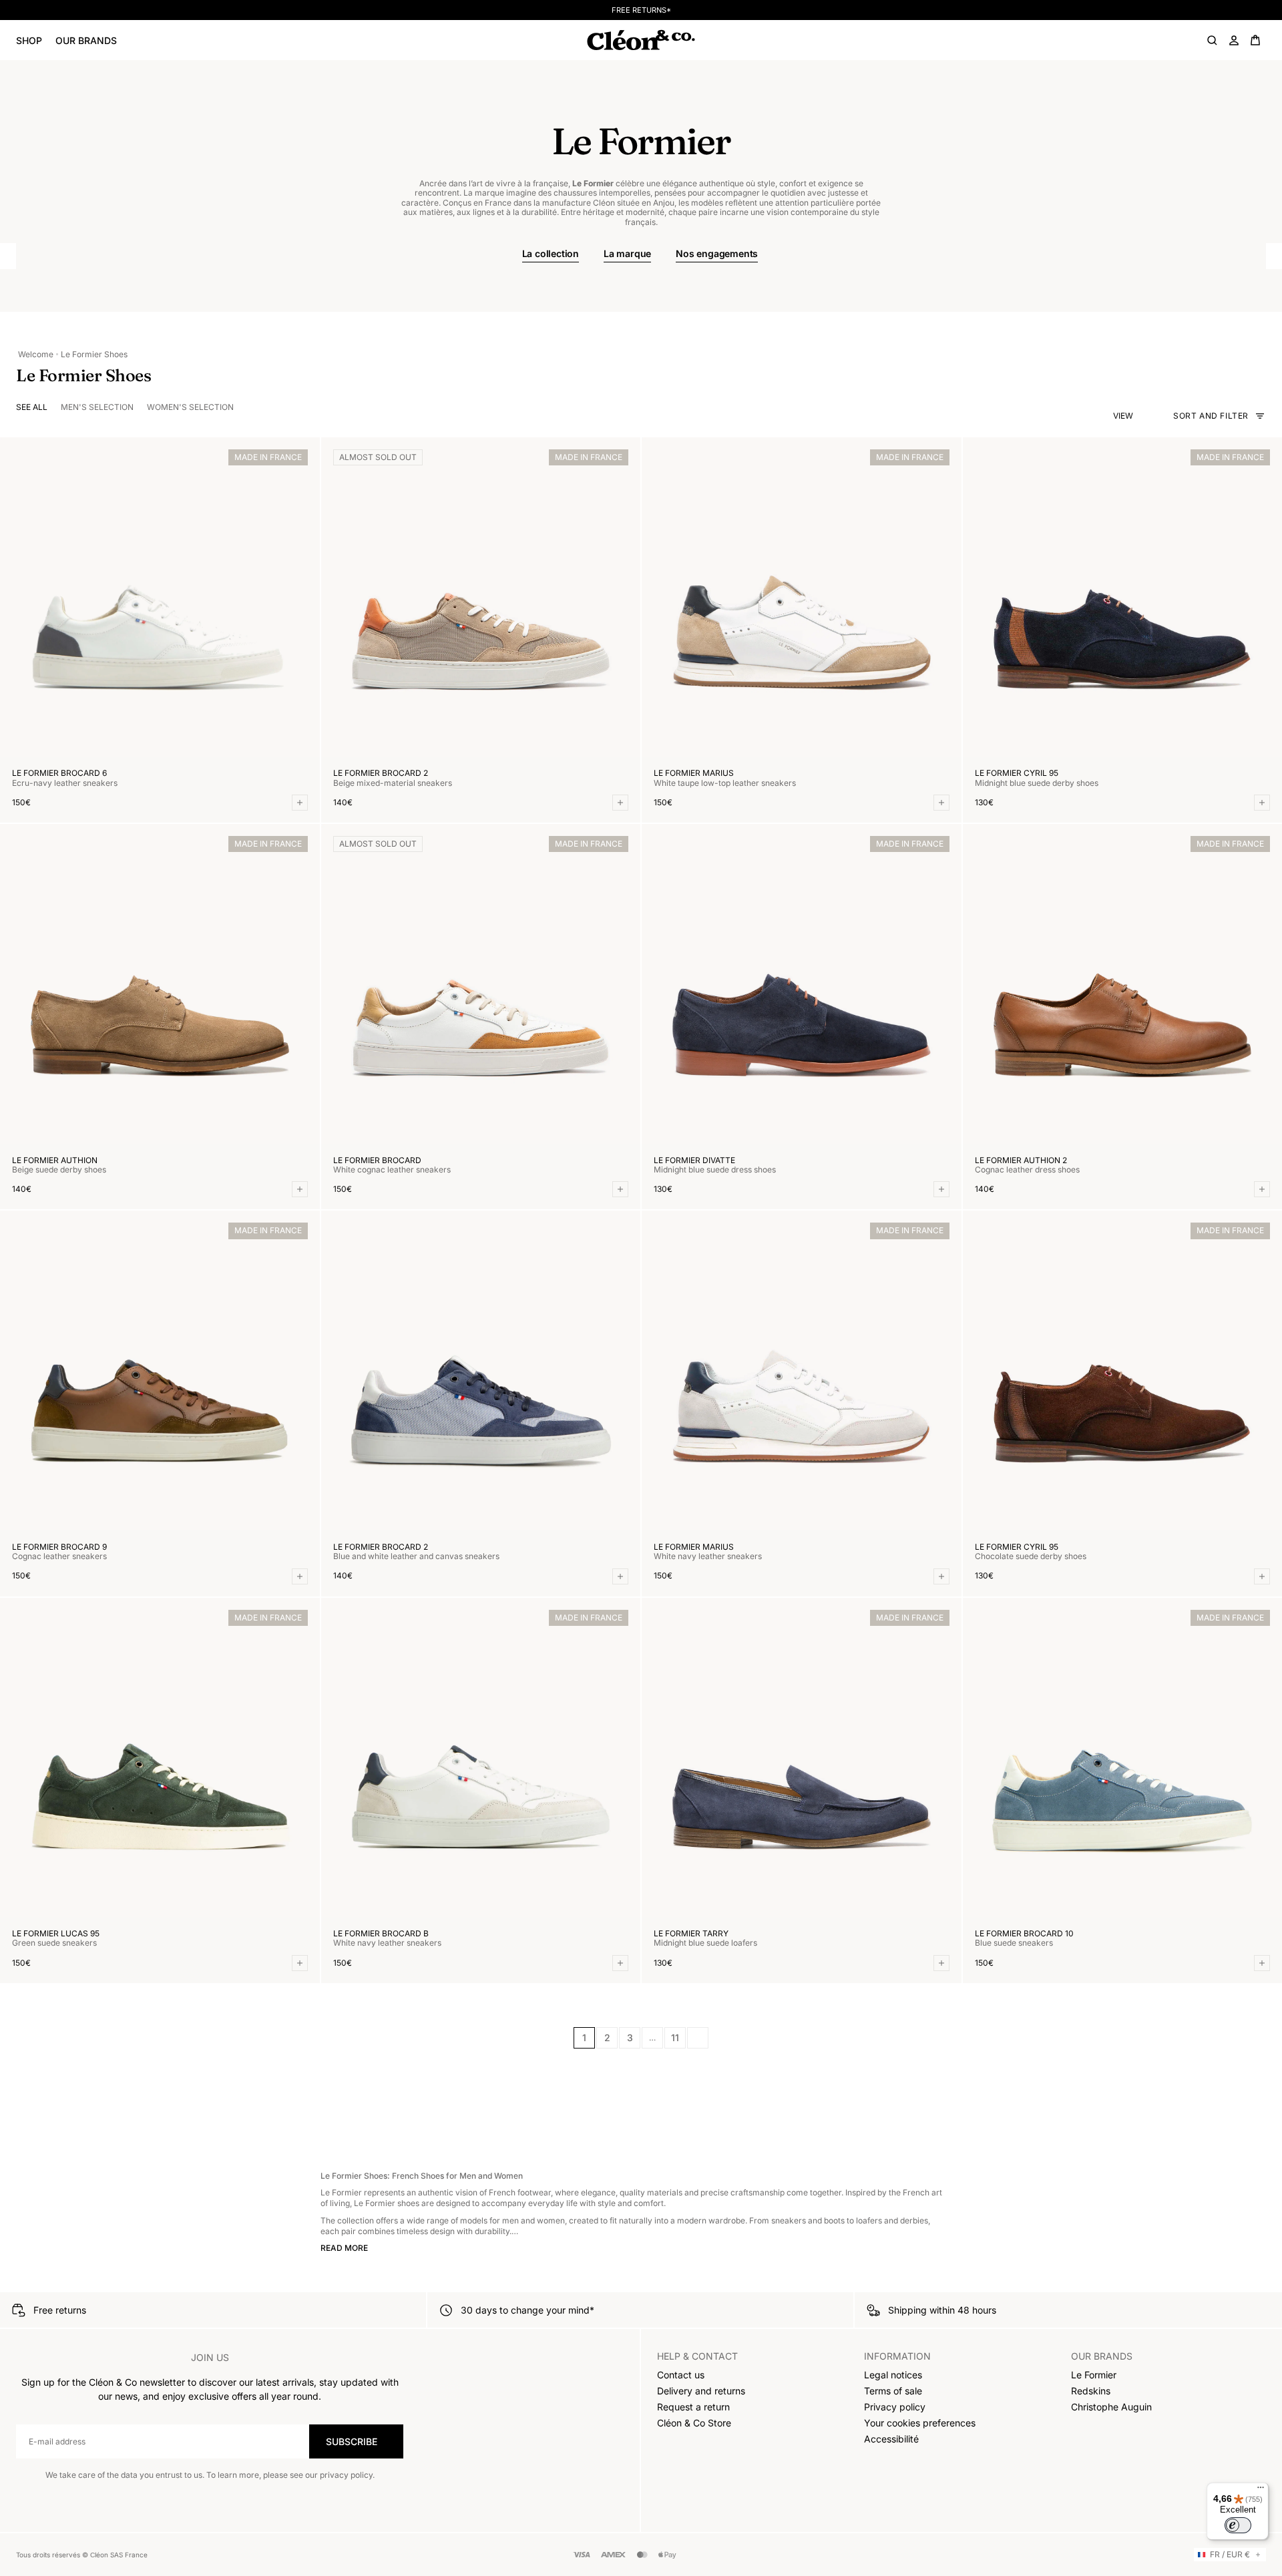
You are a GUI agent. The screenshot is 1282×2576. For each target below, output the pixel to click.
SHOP (29, 40)
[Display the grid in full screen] (1142, 416)
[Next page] (698, 2038)
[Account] (1234, 40)
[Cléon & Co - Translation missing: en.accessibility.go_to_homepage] (641, 40)
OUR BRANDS (86, 40)
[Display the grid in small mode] (1154, 416)
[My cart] (1255, 40)
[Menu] (1261, 2491)
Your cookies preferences (920, 2423)
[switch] (1238, 2525)
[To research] (1213, 40)
